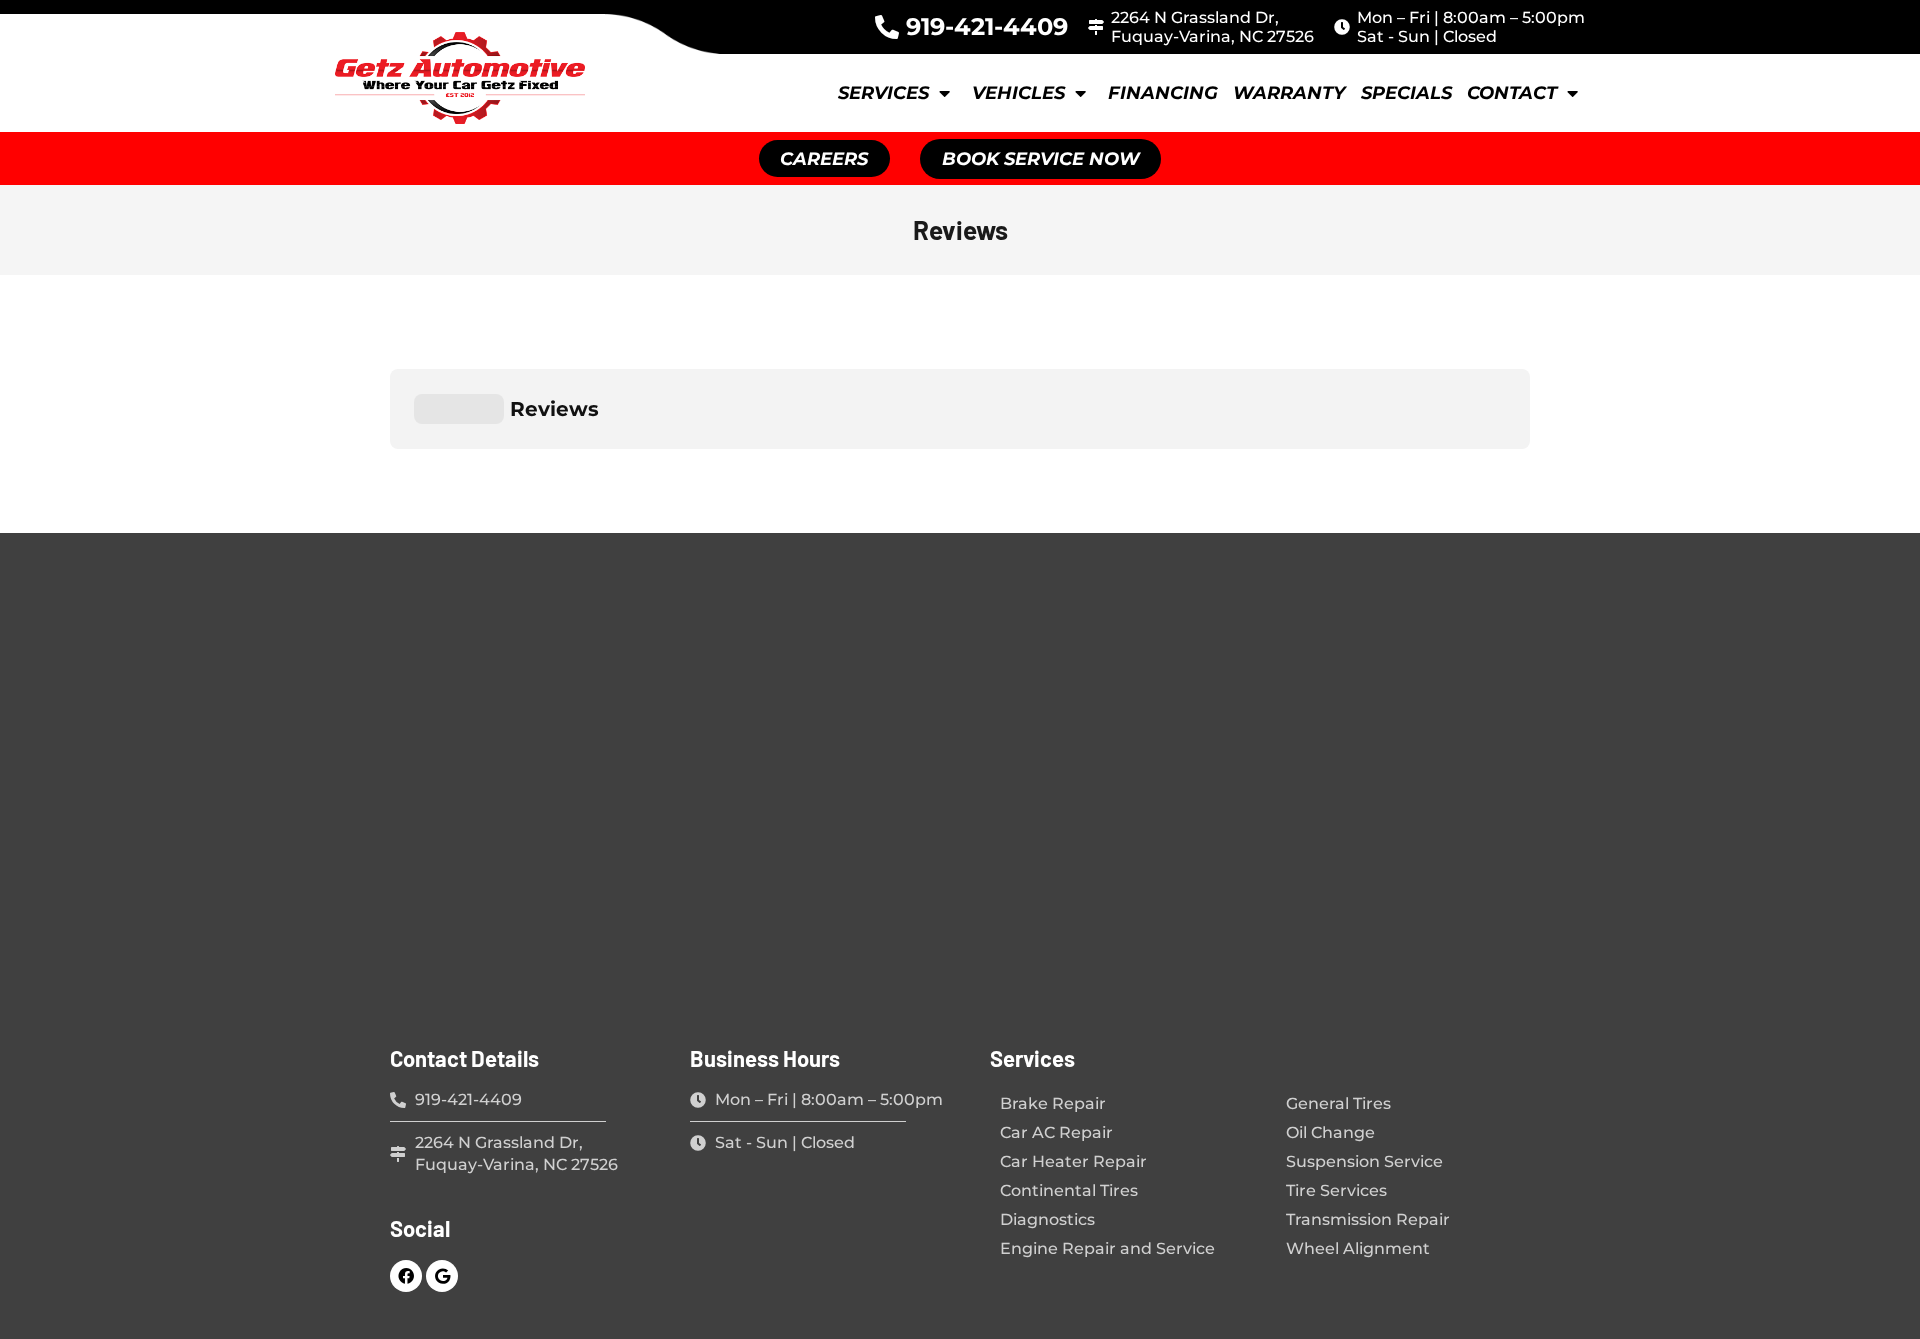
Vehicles (1018, 93)
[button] (1040, 159)
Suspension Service (1364, 1161)
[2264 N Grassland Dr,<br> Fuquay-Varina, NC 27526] (1096, 27)
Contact (1512, 93)
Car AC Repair (1056, 1132)
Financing (1163, 93)
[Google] (442, 1276)
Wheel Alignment (1358, 1248)
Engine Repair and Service (1107, 1248)
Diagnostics (1047, 1219)
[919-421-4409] (887, 27)
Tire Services (1336, 1190)
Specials (1406, 93)
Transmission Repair (1368, 1219)
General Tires (1338, 1103)
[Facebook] (406, 1276)
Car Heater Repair (1073, 1161)
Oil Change (1330, 1132)
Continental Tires (1069, 1190)
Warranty (1289, 93)
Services (883, 93)
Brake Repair (1053, 1103)
